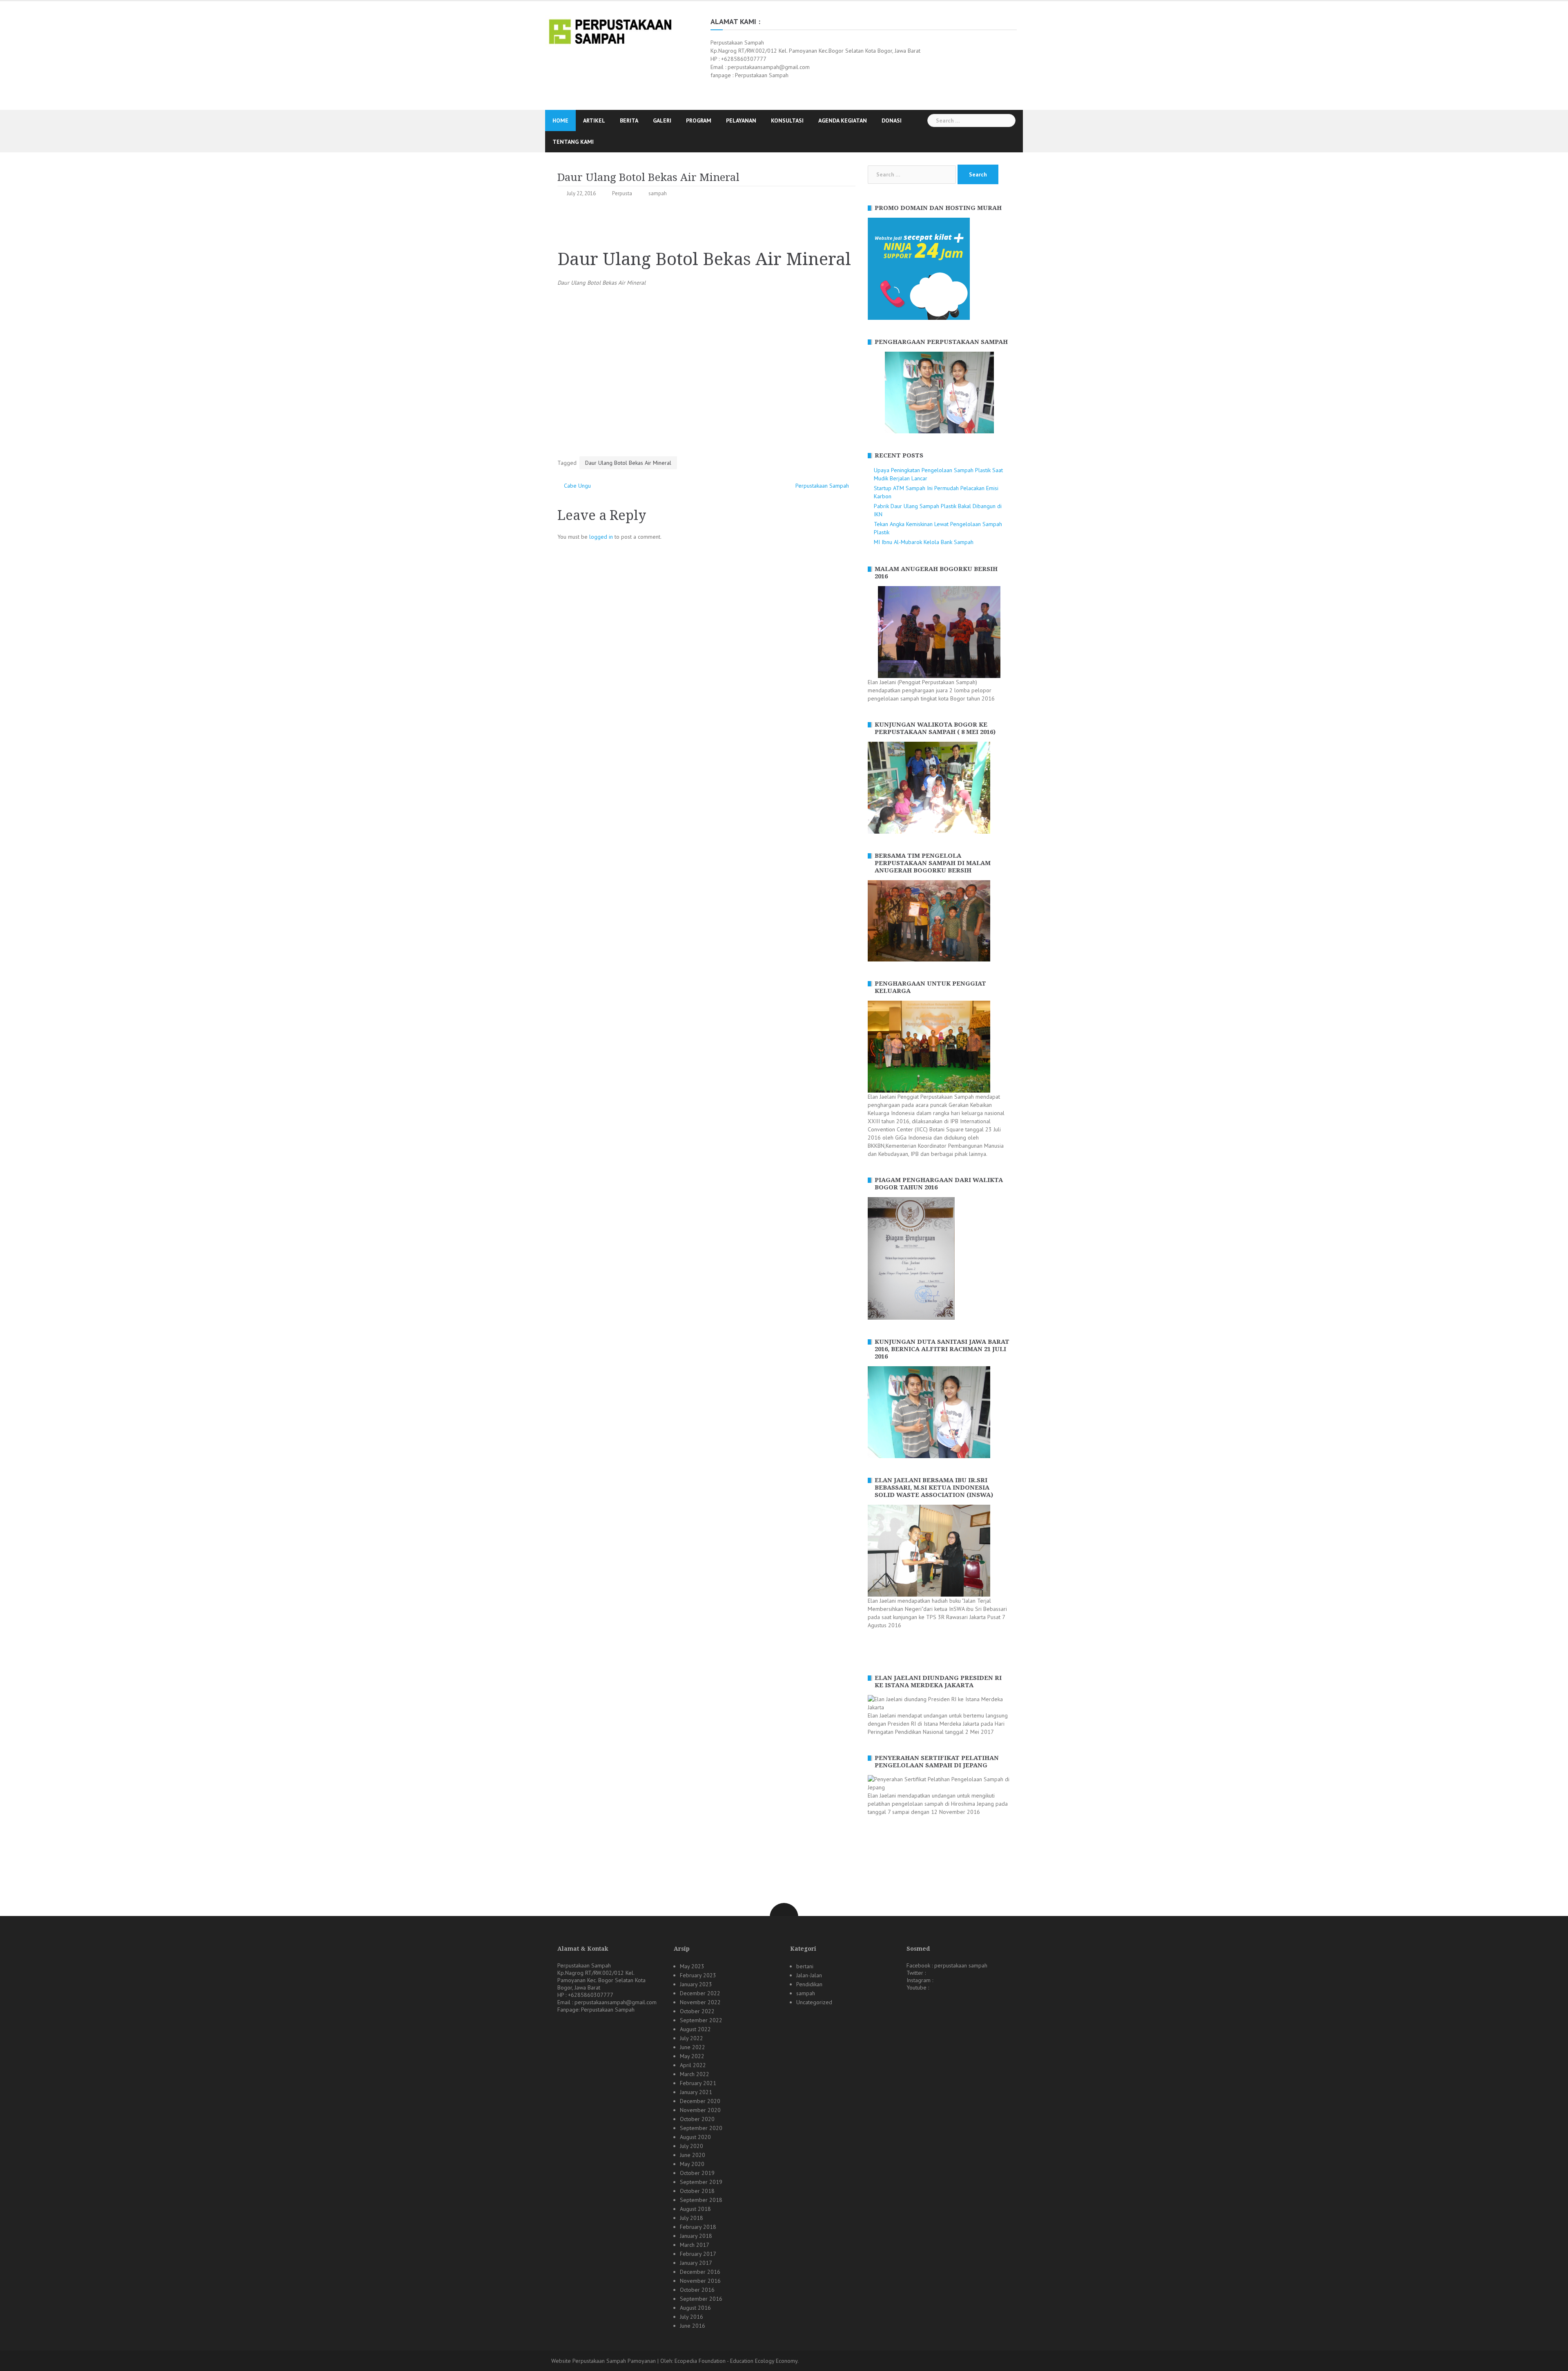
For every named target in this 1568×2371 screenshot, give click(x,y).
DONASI (892, 120)
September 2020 (701, 2128)
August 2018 (695, 2209)
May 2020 (692, 2164)
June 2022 (693, 2047)
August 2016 (695, 2308)
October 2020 (697, 2119)
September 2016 (701, 2299)
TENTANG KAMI (573, 142)
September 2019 (701, 2182)
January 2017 (696, 2263)
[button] (874, 393)
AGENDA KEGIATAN (843, 120)
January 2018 (696, 2236)
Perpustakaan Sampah (822, 486)
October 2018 (697, 2191)
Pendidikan (809, 1984)
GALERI (662, 120)
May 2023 (692, 1966)
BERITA (629, 120)
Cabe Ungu (577, 486)
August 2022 (695, 2029)
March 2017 (695, 2245)
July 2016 (692, 2317)
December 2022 (700, 1993)
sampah (658, 193)
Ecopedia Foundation (700, 2361)
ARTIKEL (594, 120)
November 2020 (700, 2110)
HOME (560, 120)
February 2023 (698, 1975)
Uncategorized (814, 2002)
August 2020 (695, 2137)
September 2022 (701, 2020)
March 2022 (695, 2074)
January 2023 (696, 1984)
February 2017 (698, 2254)
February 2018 (698, 2227)
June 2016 (693, 2326)
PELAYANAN (741, 120)
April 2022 (693, 2065)
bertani (805, 1966)
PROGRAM (699, 120)
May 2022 (692, 2056)
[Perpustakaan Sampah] (610, 31)
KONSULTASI (787, 120)
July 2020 (692, 2146)
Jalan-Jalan (809, 1975)
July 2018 (692, 2218)
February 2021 (698, 2083)
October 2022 (697, 2011)
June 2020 (693, 2155)
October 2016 (697, 2290)
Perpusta (622, 193)
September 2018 (701, 2200)
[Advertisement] (706, 225)
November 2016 (700, 2281)
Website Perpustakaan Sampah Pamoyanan (604, 2361)
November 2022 (700, 2002)
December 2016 (700, 2272)
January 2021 (696, 2092)
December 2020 (700, 2101)
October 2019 (697, 2173)
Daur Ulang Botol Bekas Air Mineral (628, 463)
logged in (601, 537)
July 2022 (692, 2038)
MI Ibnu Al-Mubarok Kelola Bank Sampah (924, 542)
